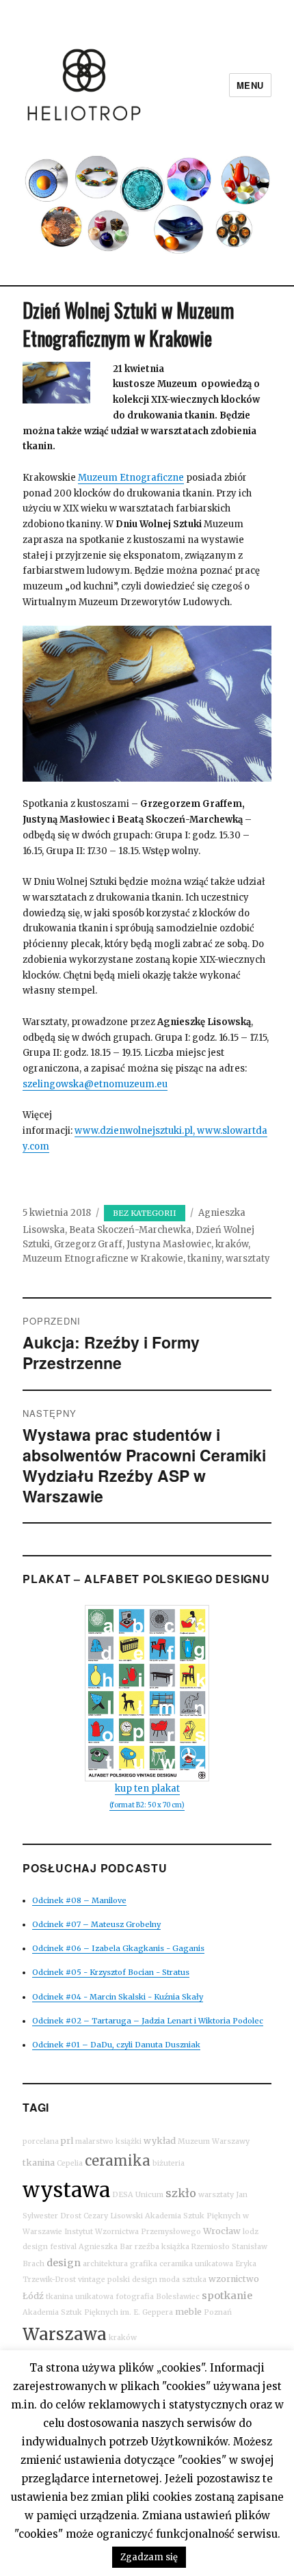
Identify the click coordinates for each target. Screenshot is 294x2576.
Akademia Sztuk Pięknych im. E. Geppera (98, 2312)
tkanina (39, 2163)
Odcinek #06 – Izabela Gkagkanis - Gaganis (118, 1948)
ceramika (118, 2161)
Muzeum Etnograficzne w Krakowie (103, 1259)
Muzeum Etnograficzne (131, 478)
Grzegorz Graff (88, 1244)
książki (129, 2141)
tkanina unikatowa (80, 2297)
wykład (160, 2141)
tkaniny (204, 1259)
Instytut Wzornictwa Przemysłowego (133, 2232)
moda (170, 2280)
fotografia (135, 2297)
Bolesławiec (178, 2297)
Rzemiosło (211, 2247)
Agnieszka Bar (106, 2247)
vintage (92, 2280)
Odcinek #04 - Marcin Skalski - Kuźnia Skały (118, 1997)
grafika (144, 2264)
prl (67, 2141)
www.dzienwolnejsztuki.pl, (136, 1131)
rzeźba (147, 2247)
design (64, 2263)
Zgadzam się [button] (149, 2557)
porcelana (41, 2141)
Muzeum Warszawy (214, 2141)
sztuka (194, 2280)
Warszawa (65, 2334)
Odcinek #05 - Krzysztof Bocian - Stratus (111, 1972)
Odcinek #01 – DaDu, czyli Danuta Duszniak (116, 2045)
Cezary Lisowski (113, 2216)
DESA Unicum (138, 2195)
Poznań (218, 2312)
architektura (105, 2264)
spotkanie (227, 2296)
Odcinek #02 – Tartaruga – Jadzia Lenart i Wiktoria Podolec (148, 2021)
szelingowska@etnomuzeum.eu (95, 1084)
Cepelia (70, 2163)
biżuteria (169, 2163)
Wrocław (222, 2231)
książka (175, 2247)
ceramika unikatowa (196, 2264)
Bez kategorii (145, 1213)
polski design (132, 2280)
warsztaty (248, 1259)
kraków (232, 1244)
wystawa (66, 2190)
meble (188, 2312)
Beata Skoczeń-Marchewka (130, 1230)
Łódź (33, 2296)
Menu (250, 85)
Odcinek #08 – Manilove (79, 1900)
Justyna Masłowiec (169, 1244)
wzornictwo (234, 2279)
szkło (181, 2193)
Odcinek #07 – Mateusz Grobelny (96, 1924)
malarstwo (94, 2141)
